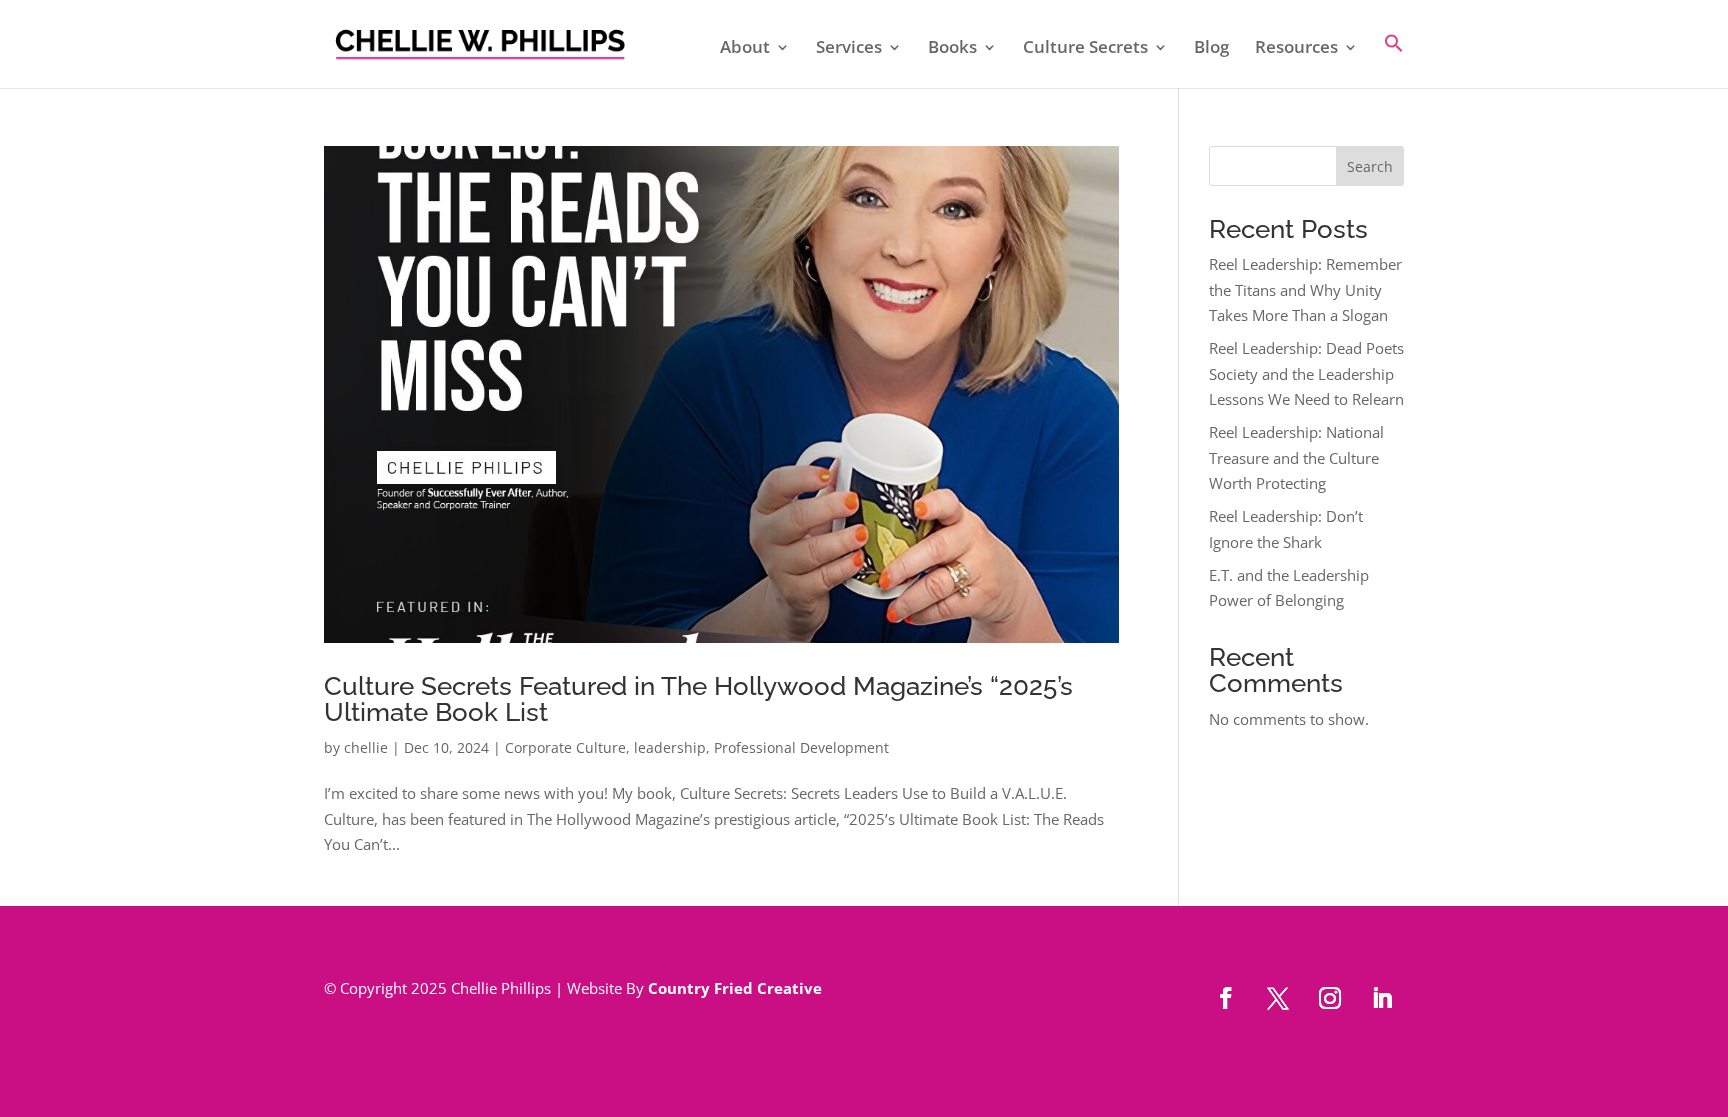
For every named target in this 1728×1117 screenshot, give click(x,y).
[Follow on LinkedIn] (1382, 998)
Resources (1296, 49)
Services (849, 49)
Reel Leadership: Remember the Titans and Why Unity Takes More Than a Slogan (1305, 289)
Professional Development (801, 747)
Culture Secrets (1085, 49)
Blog (1211, 49)
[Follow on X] (1278, 998)
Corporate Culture (565, 747)
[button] (1394, 60)
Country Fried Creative (735, 988)
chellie (366, 747)
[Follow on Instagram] (1330, 998)
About (745, 49)
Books (952, 49)
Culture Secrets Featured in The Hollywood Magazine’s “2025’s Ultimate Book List (698, 699)
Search (1370, 166)
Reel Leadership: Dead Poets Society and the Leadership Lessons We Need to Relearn (1306, 373)
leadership (670, 747)
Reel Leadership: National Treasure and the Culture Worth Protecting (1296, 457)
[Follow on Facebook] (1226, 998)
